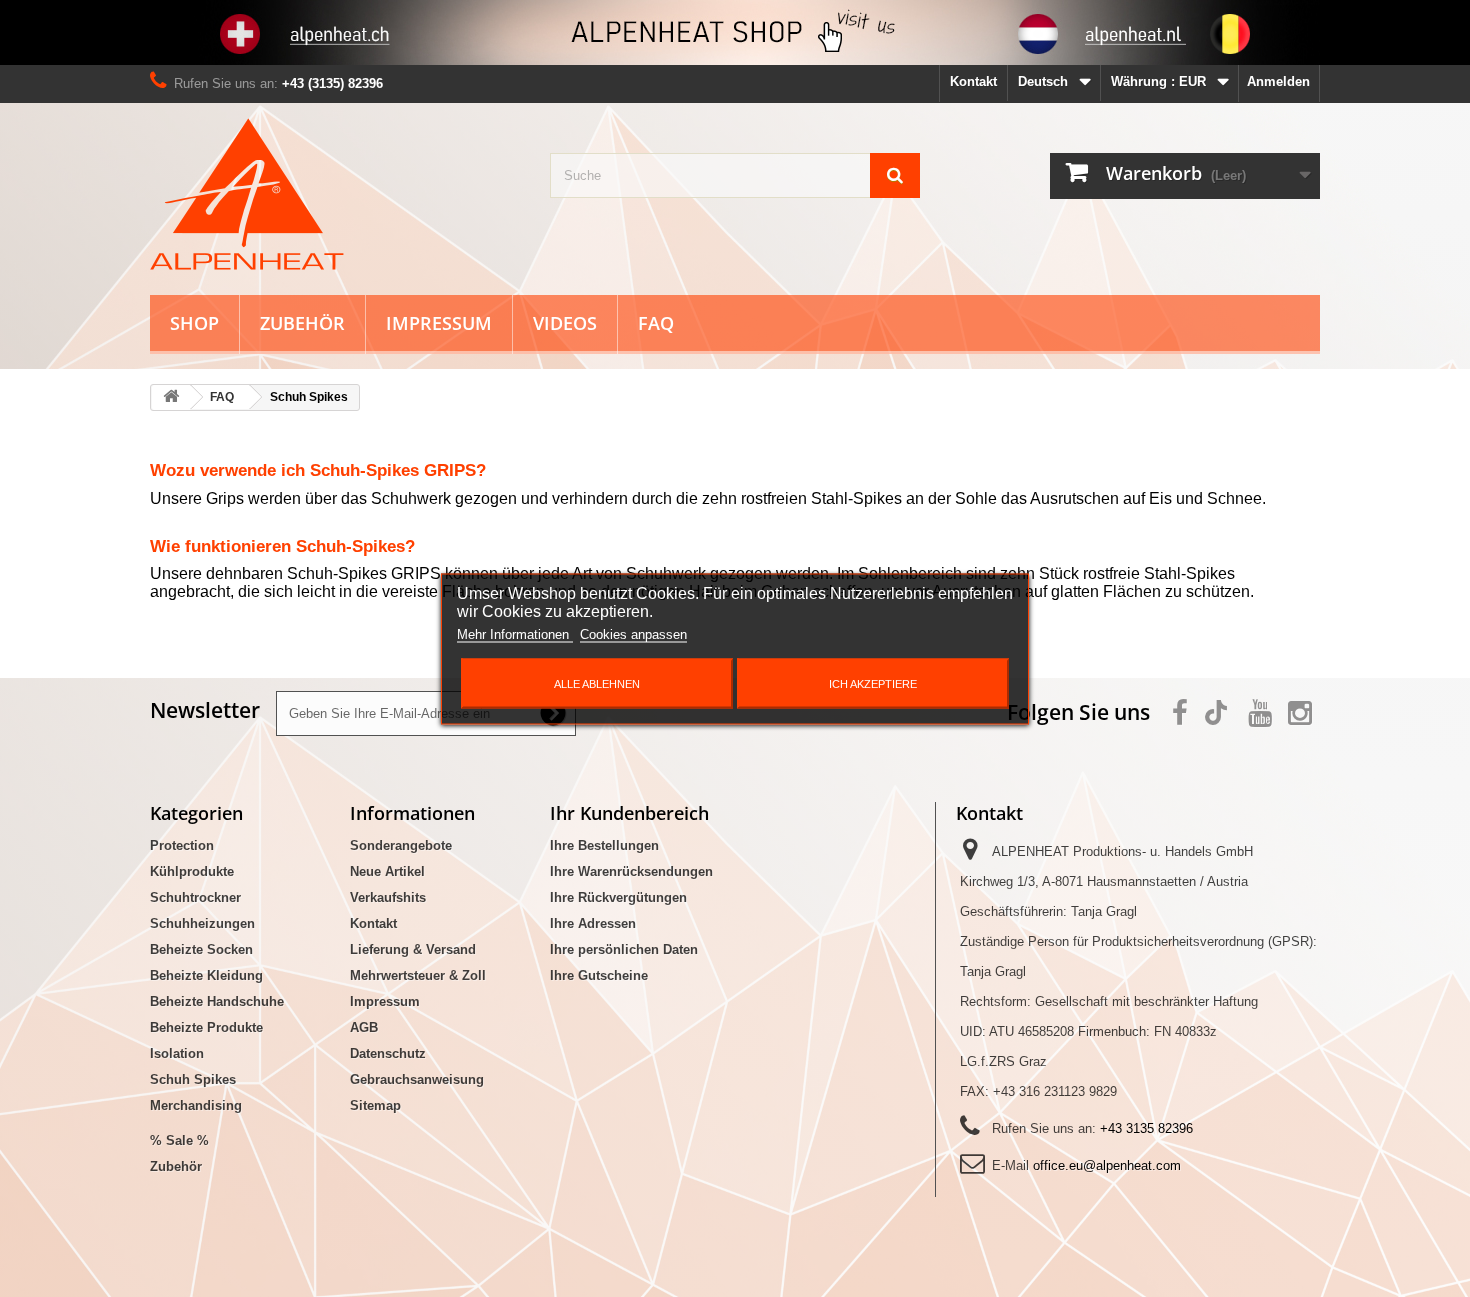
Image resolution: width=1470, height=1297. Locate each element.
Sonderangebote (401, 845)
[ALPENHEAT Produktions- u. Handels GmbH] (335, 194)
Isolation (177, 1053)
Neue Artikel (387, 871)
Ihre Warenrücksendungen (631, 871)
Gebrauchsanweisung (417, 1079)
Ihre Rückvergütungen (618, 897)
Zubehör (302, 323)
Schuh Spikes (193, 1079)
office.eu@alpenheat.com (1107, 1165)
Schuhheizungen (202, 923)
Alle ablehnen (597, 683)
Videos (565, 323)
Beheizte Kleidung (206, 975)
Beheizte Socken (201, 949)
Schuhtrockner (195, 897)
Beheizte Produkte (206, 1027)
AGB (364, 1027)
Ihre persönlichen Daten (624, 949)
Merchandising (196, 1105)
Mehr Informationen (515, 633)
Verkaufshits (388, 897)
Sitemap (375, 1105)
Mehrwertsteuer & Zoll (418, 975)
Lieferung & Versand (413, 949)
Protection (182, 845)
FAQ (656, 323)
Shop (194, 323)
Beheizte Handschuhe (217, 1001)
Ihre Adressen (593, 923)
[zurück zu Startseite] (171, 397)
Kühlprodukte (192, 871)
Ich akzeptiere (873, 683)
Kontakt (973, 81)
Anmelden (1278, 81)
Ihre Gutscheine (599, 975)
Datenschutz (388, 1053)
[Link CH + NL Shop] (735, 32)
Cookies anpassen (633, 633)
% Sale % (179, 1140)
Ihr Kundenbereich (629, 813)
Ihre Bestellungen (604, 845)
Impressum (439, 323)
